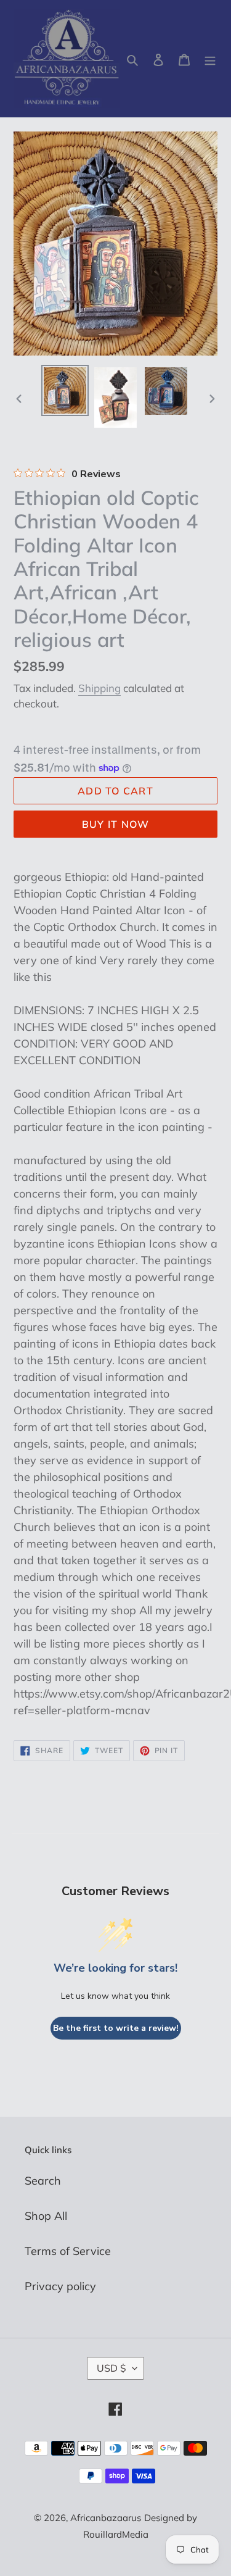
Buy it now (116, 824)
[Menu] (210, 59)
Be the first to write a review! (116, 2028)
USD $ (111, 2368)
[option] (65, 391)
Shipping (99, 688)
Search (43, 2181)
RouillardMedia (116, 2534)
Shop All (46, 2216)
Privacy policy (60, 2286)
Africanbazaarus (106, 2518)
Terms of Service (68, 2251)
